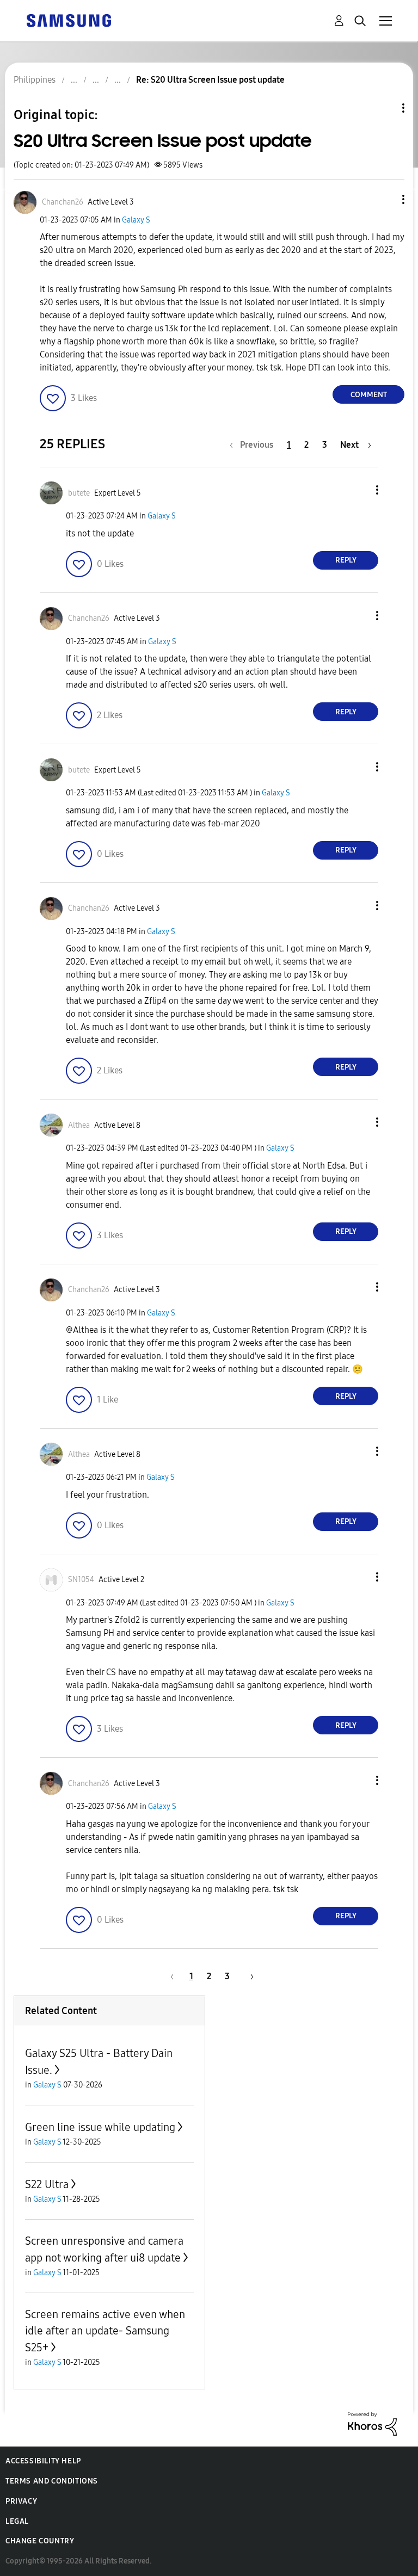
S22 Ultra (47, 2184)
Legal (17, 2521)
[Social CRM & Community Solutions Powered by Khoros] (372, 2423)
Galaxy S (136, 220)
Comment (369, 395)
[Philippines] (69, 20)
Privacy (21, 2501)
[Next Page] (248, 1976)
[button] (385, 199)
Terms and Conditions (52, 2481)
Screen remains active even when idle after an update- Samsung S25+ (105, 2331)
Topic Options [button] (385, 108)
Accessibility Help (43, 2461)
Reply (346, 560)
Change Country (40, 2541)
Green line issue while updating (100, 2127)
